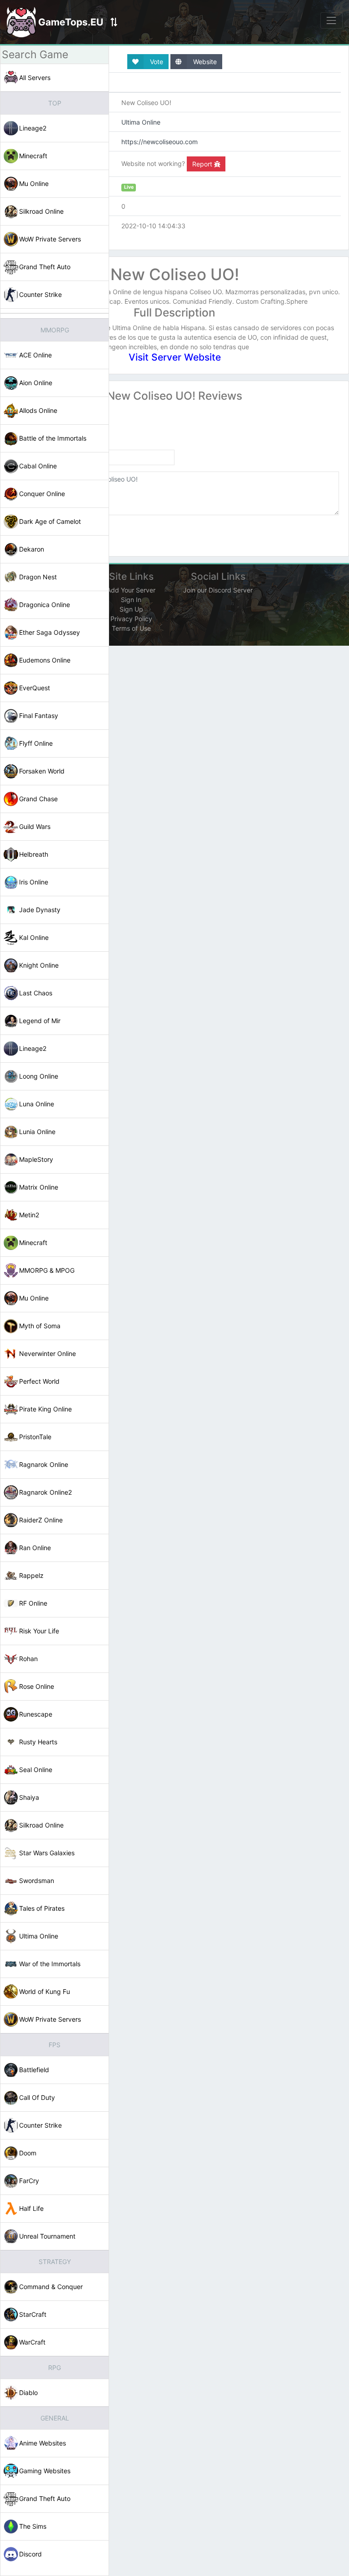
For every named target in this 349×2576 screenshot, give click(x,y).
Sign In (131, 600)
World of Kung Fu (45, 1991)
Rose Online (37, 1686)
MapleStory (36, 1159)
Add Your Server (131, 590)
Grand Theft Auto (45, 267)
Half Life (31, 2208)
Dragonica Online (45, 605)
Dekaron (32, 549)
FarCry (29, 2181)
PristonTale (35, 1437)
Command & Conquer (51, 2287)
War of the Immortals (50, 1964)
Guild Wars (35, 826)
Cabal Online (38, 466)
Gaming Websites (45, 2471)
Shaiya (29, 1797)
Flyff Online (36, 743)
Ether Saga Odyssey (50, 632)
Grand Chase (38, 799)
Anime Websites (42, 2443)
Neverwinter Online (47, 1353)
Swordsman (37, 1881)
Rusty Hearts (38, 1742)
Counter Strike (40, 294)
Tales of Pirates (42, 1908)
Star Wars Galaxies (47, 1853)
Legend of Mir (40, 1021)
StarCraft (33, 2314)
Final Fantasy (39, 716)
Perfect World (39, 1381)
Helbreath (34, 854)
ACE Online (35, 355)
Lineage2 (33, 128)
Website (204, 62)
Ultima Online (39, 1936)
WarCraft (32, 2342)
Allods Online (38, 410)
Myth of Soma (40, 1326)
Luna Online (37, 1104)
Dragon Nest (38, 577)
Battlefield (34, 2070)
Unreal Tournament (47, 2236)
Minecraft (33, 156)
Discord (30, 2554)
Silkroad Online (41, 211)
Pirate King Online (45, 1409)
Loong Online (39, 1076)
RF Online (33, 1603)
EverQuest (35, 688)
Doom (28, 2153)
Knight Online (39, 965)
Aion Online (36, 383)
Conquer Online (42, 494)
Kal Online (34, 937)
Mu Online (34, 183)
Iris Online (34, 882)
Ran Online (35, 1548)
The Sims (33, 2526)
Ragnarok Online (44, 1464)
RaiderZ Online (41, 1520)
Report (203, 164)
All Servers (35, 78)
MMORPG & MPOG (47, 1270)
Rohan (28, 1659)
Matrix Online (39, 1187)
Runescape (36, 1714)
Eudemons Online (45, 660)
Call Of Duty (37, 2097)
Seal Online (36, 1770)
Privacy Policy (131, 619)
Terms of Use (131, 628)
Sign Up (131, 609)
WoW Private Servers (50, 239)
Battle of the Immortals (53, 438)
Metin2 (29, 1215)
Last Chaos (36, 993)
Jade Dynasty (40, 910)
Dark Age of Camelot (50, 521)
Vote (156, 62)
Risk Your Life (39, 1631)
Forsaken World (42, 771)
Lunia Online (37, 1132)
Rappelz (31, 1575)
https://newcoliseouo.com (160, 142)
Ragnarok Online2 (45, 1492)
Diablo (28, 2393)
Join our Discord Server (218, 590)
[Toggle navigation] (332, 20)
